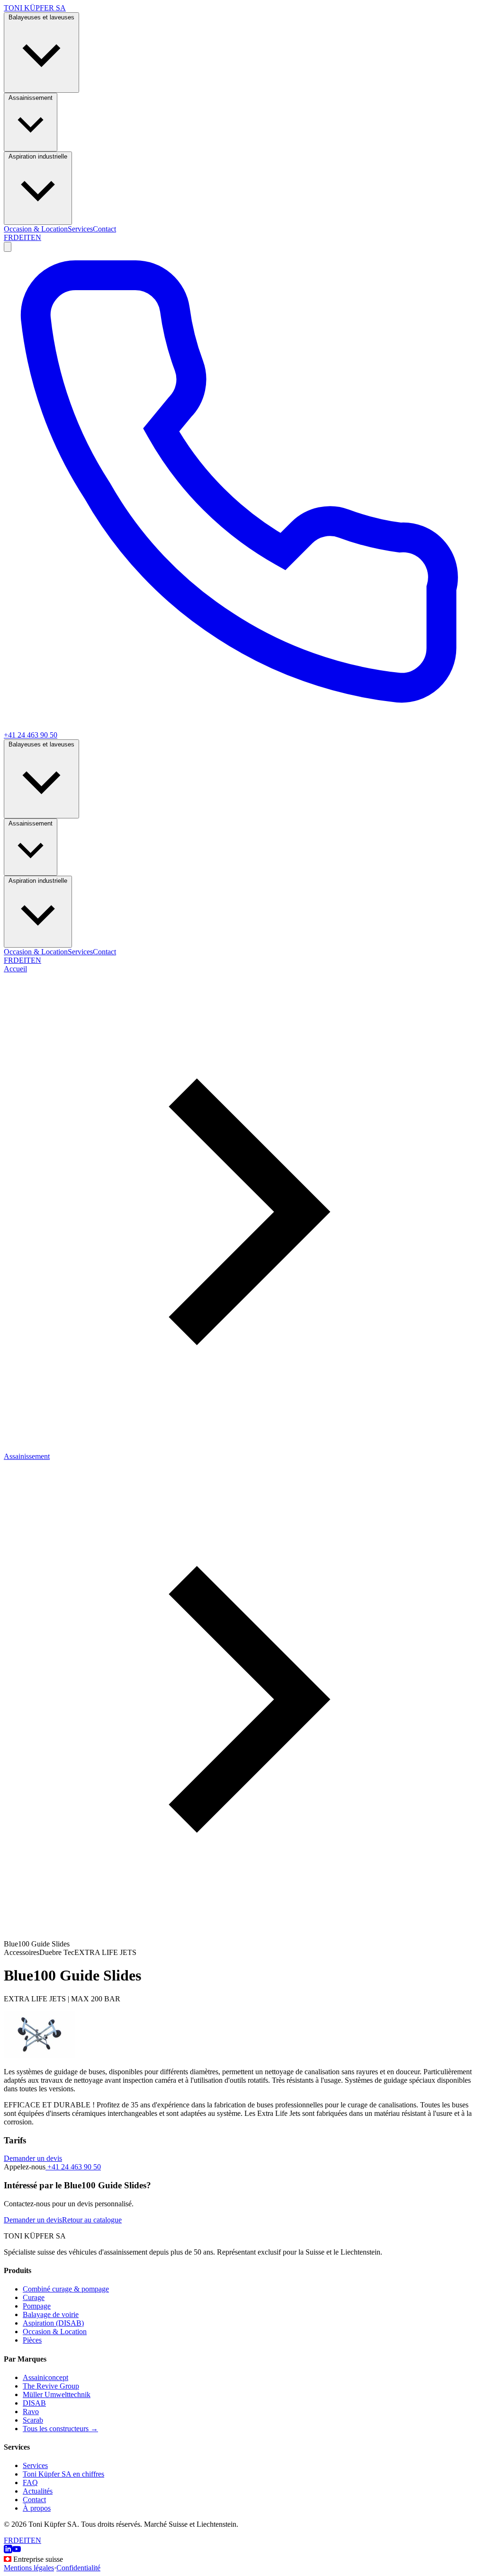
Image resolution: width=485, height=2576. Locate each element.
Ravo (31, 2412)
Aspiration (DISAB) (53, 2323)
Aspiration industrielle (38, 156)
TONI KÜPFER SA (35, 8)
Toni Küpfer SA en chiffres (63, 2474)
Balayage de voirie (51, 2314)
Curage (34, 2297)
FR (9, 237)
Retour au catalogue (92, 2220)
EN (36, 237)
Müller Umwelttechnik (57, 2394)
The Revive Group (51, 2386)
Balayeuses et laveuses (41, 17)
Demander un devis (33, 2158)
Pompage (37, 2306)
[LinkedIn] (8, 2551)
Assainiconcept (45, 2377)
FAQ (30, 2483)
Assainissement (31, 98)
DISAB (34, 2403)
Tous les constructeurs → (60, 2429)
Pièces (32, 2340)
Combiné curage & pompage (66, 2289)
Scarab (33, 2420)
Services (80, 229)
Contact (104, 229)
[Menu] (8, 247)
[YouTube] (17, 2551)
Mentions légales (29, 2568)
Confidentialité (78, 2568)
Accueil (15, 969)
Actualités (38, 2491)
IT (27, 237)
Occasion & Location (36, 229)
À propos (37, 2508)
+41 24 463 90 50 (73, 2167)
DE (18, 237)
